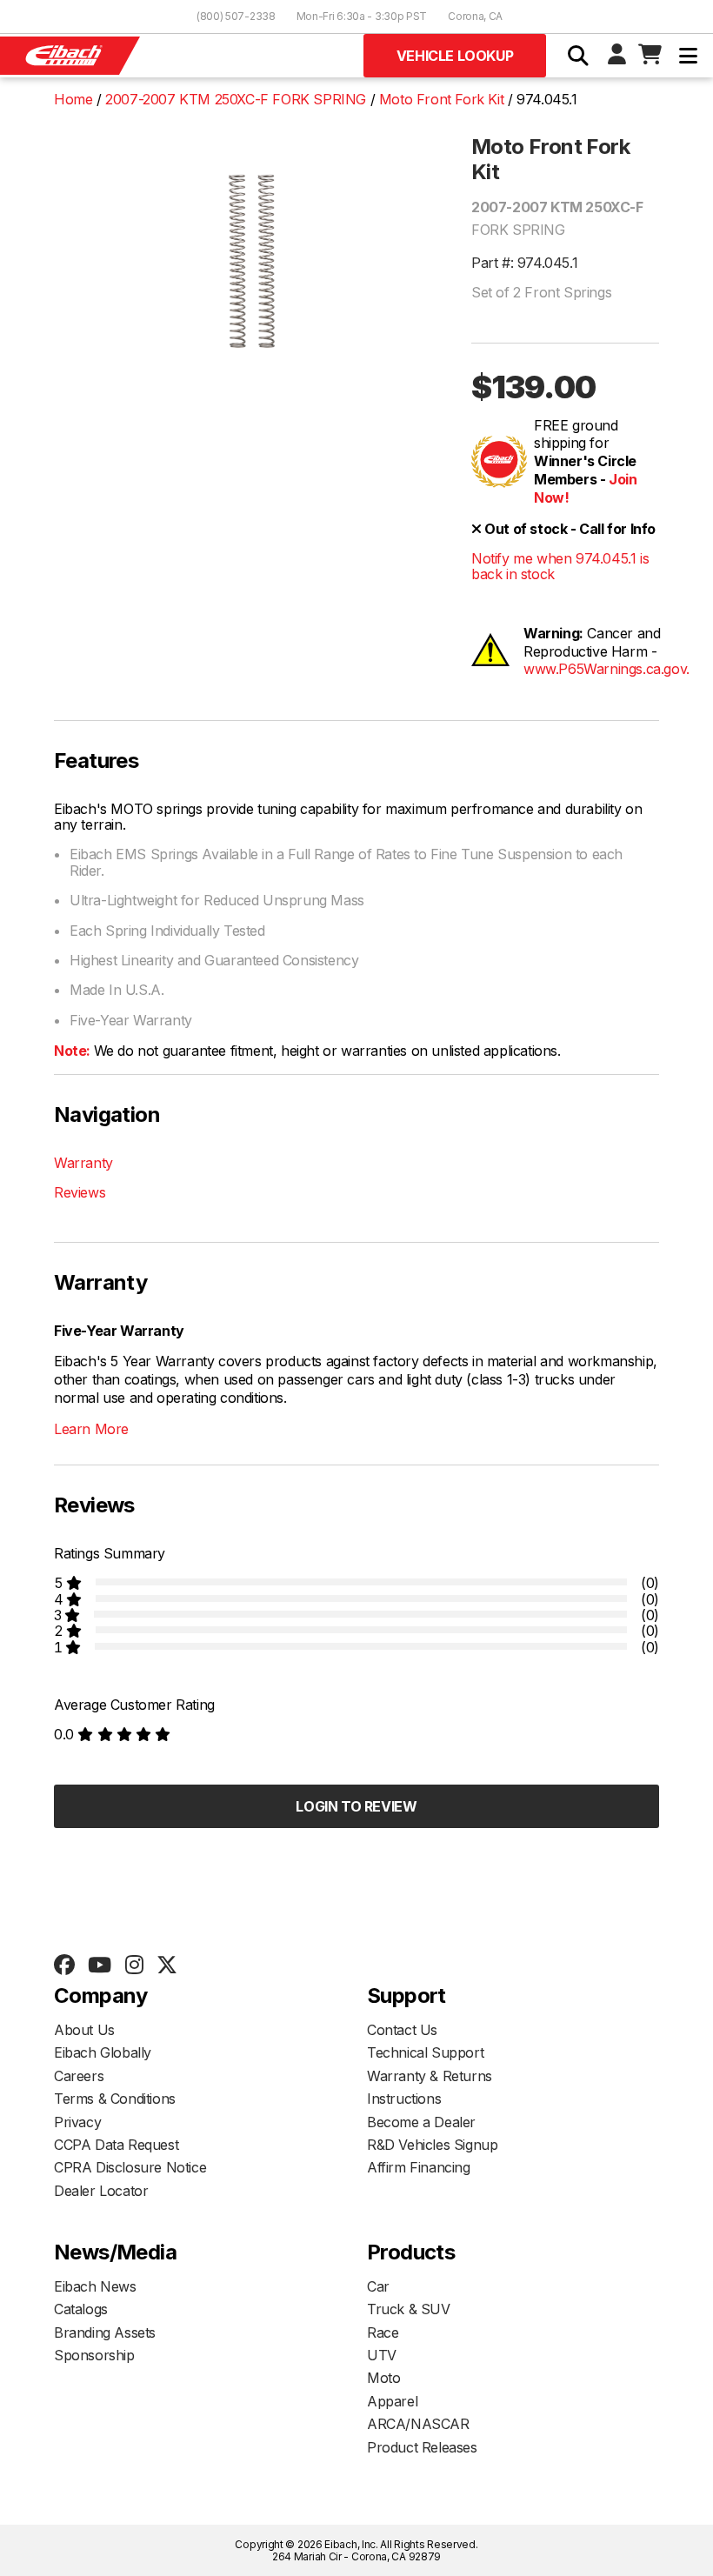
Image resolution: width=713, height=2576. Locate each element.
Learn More (91, 1429)
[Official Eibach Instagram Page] (134, 1965)
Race (383, 2332)
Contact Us (402, 2030)
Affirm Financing (419, 2167)
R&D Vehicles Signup (432, 2145)
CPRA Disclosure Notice (130, 2167)
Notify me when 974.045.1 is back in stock (560, 567)
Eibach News (95, 2286)
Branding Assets (105, 2332)
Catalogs (81, 2309)
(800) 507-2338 (236, 16)
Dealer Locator (101, 2191)
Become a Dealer (421, 2122)
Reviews (80, 1192)
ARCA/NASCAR (418, 2424)
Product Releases (422, 2447)
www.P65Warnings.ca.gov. (606, 669)
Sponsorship (94, 2355)
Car (378, 2286)
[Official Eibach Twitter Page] (167, 1965)
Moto (383, 2378)
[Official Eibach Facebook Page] (64, 1965)
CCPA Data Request (116, 2145)
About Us (84, 2030)
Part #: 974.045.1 (524, 263)
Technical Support (425, 2052)
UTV (382, 2355)
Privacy (77, 2122)
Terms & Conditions (115, 2099)
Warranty (83, 1163)
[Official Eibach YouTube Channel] (99, 1965)
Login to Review (356, 1806)
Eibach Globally (103, 2052)
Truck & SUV (409, 2309)
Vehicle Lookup (455, 56)
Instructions (404, 2099)
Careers (79, 2076)
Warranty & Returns (430, 2076)
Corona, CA (475, 16)
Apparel (392, 2401)
